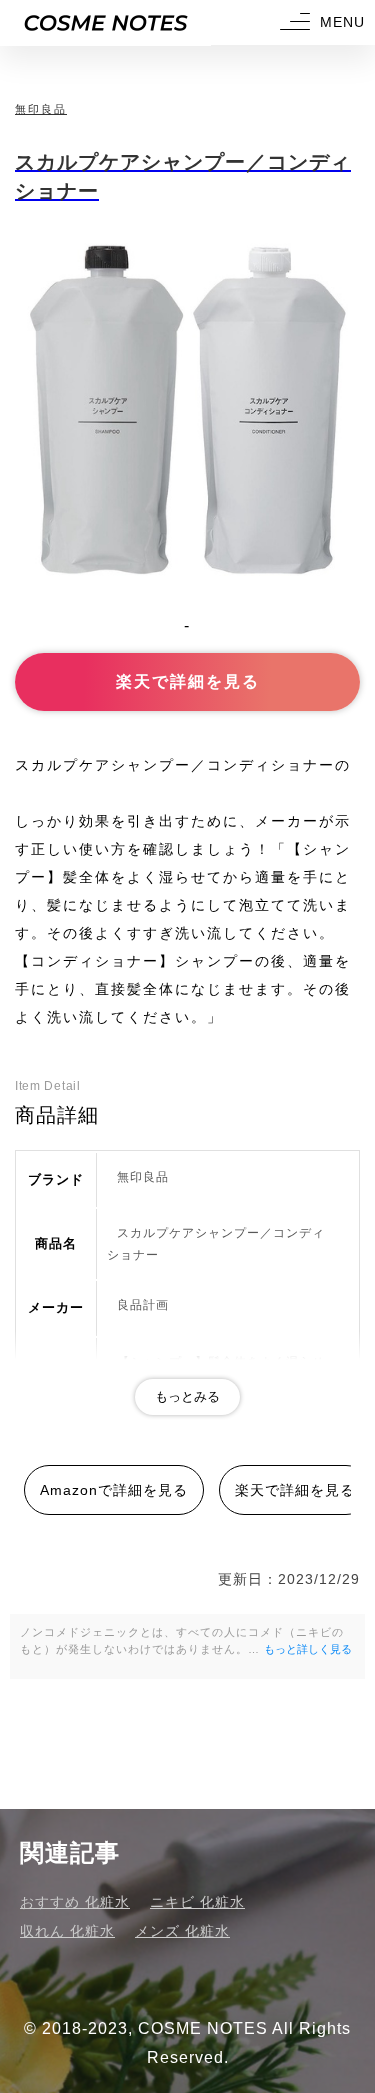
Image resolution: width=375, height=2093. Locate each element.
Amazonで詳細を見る (114, 1490)
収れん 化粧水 (67, 1931)
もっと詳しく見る (308, 1649)
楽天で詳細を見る (188, 681)
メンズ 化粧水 (182, 1931)
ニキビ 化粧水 (197, 1902)
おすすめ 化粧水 (75, 1902)
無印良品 (41, 109)
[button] (320, 22)
